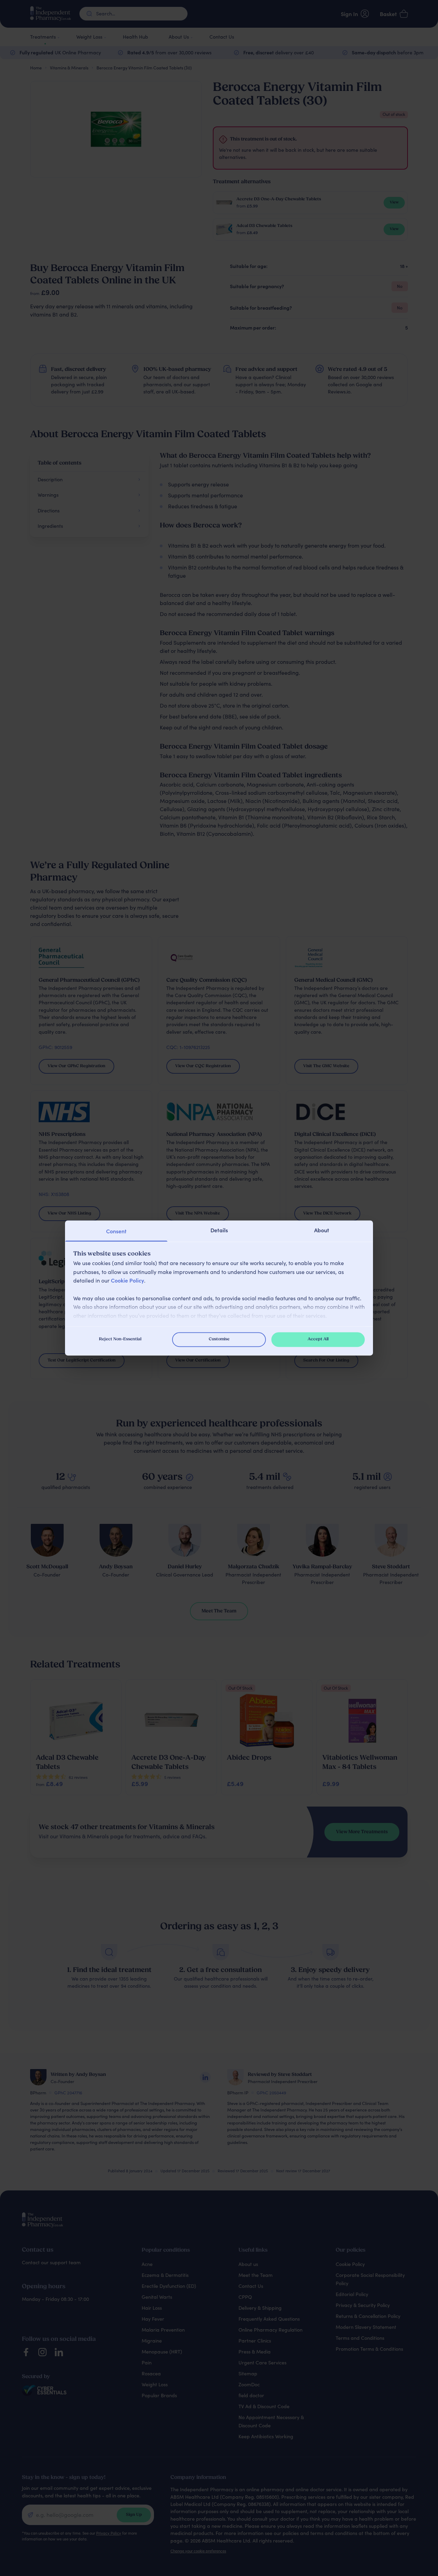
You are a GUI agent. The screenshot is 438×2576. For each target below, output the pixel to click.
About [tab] (322, 1230)
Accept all (318, 1339)
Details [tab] (219, 1230)
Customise (219, 1339)
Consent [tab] (116, 1231)
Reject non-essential (120, 1339)
